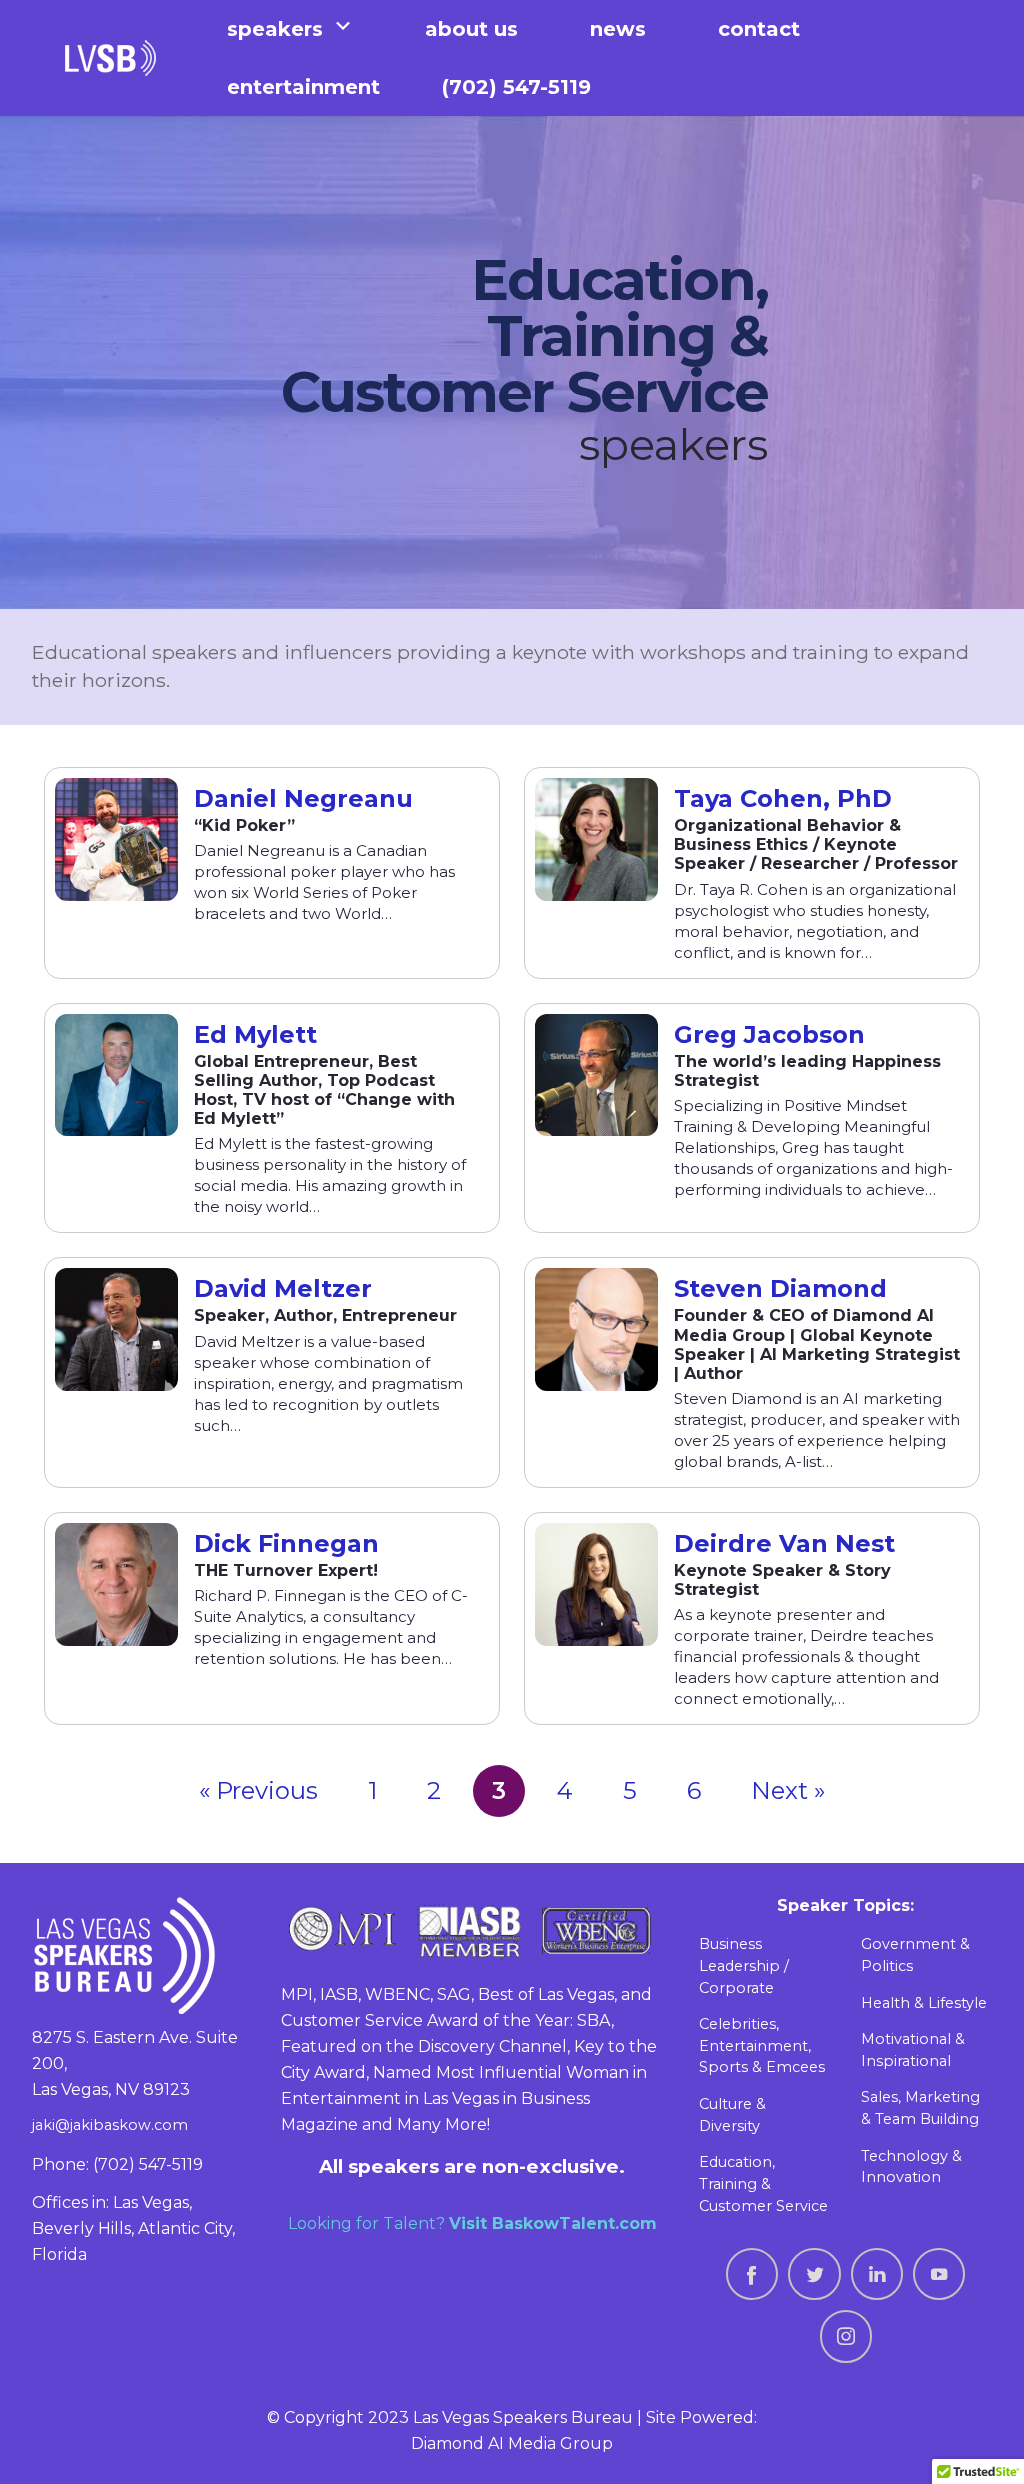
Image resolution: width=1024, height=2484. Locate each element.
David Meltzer (283, 1289)
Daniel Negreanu (303, 799)
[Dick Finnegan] (116, 1584)
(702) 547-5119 (516, 87)
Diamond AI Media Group (512, 2443)
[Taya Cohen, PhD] (596, 839)
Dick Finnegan (286, 1544)
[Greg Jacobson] (596, 1075)
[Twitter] (814, 2274)
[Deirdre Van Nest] (596, 1584)
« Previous (258, 1790)
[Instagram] (846, 2336)
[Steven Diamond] (596, 1329)
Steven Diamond (780, 1289)
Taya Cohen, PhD (783, 799)
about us (471, 29)
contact (759, 29)
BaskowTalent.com (574, 2223)
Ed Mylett (255, 1035)
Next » (788, 1790)
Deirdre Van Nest (784, 1544)
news (618, 29)
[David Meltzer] (116, 1329)
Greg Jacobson (769, 1035)
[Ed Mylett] (116, 1075)
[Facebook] (752, 2274)
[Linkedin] (877, 2274)
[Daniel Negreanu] (116, 839)
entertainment (303, 87)
